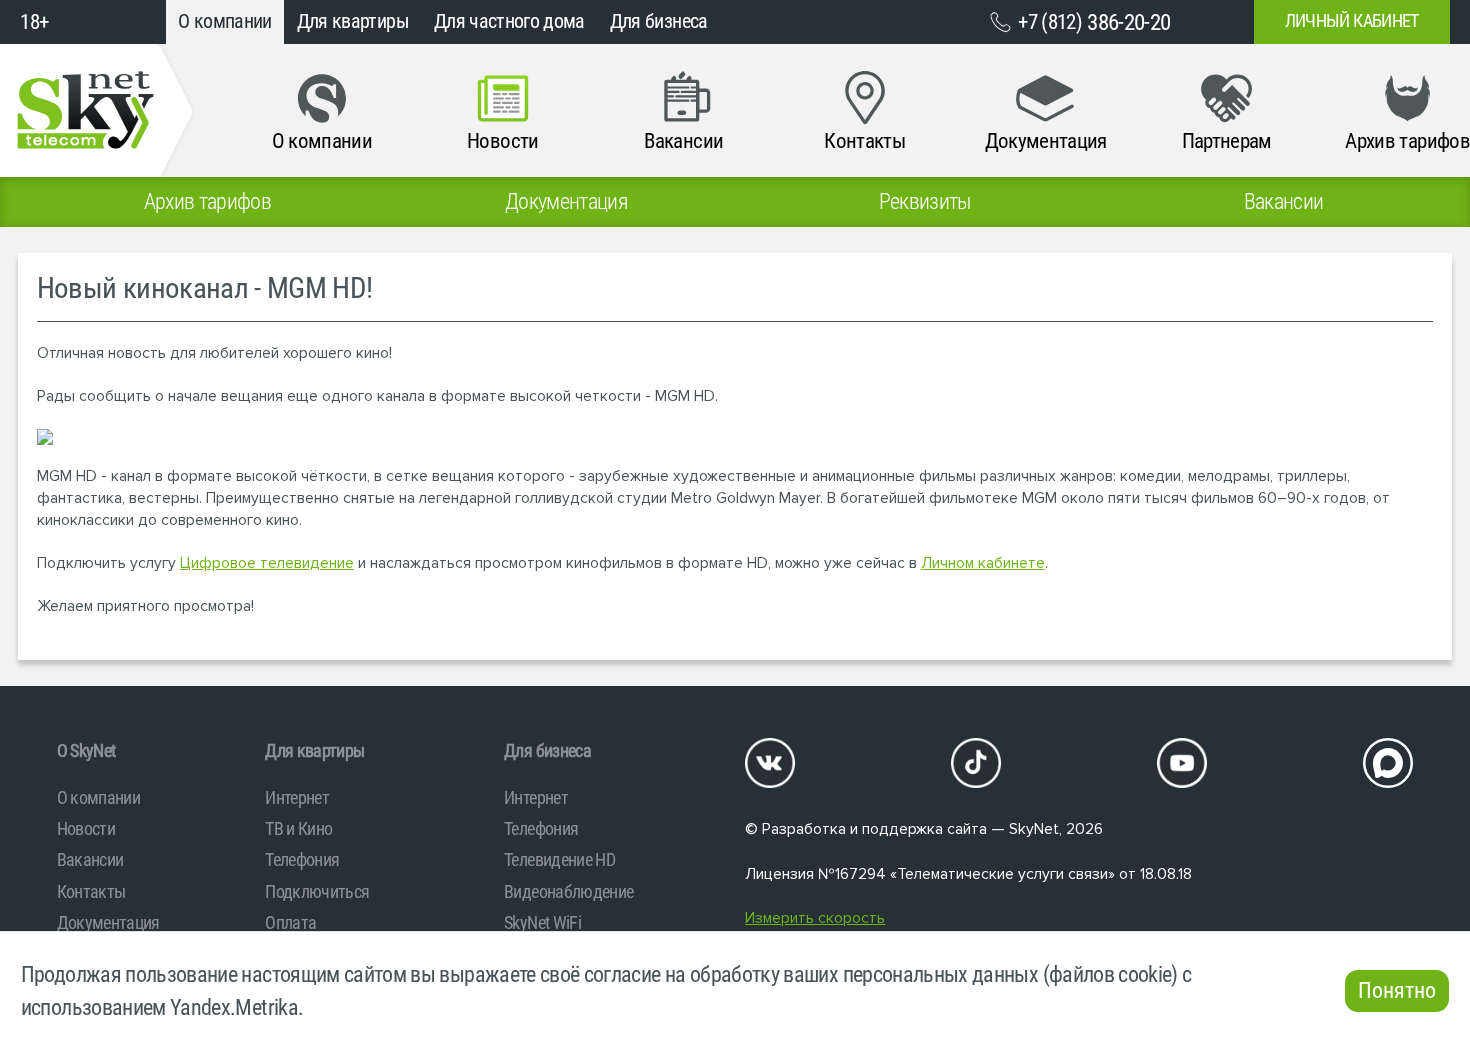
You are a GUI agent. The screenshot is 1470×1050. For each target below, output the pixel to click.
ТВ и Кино (298, 828)
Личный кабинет (1352, 21)
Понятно (1397, 990)
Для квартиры (353, 21)
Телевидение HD (559, 859)
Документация (108, 922)
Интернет (297, 797)
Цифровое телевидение (267, 563)
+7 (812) (1094, 22)
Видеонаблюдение (568, 891)
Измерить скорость (815, 918)
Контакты (91, 891)
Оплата (290, 922)
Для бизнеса (659, 21)
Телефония (302, 859)
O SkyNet (86, 750)
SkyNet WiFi (542, 922)
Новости (86, 828)
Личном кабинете (983, 563)
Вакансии (90, 859)
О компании (225, 21)
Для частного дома (509, 21)
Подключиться (317, 891)
